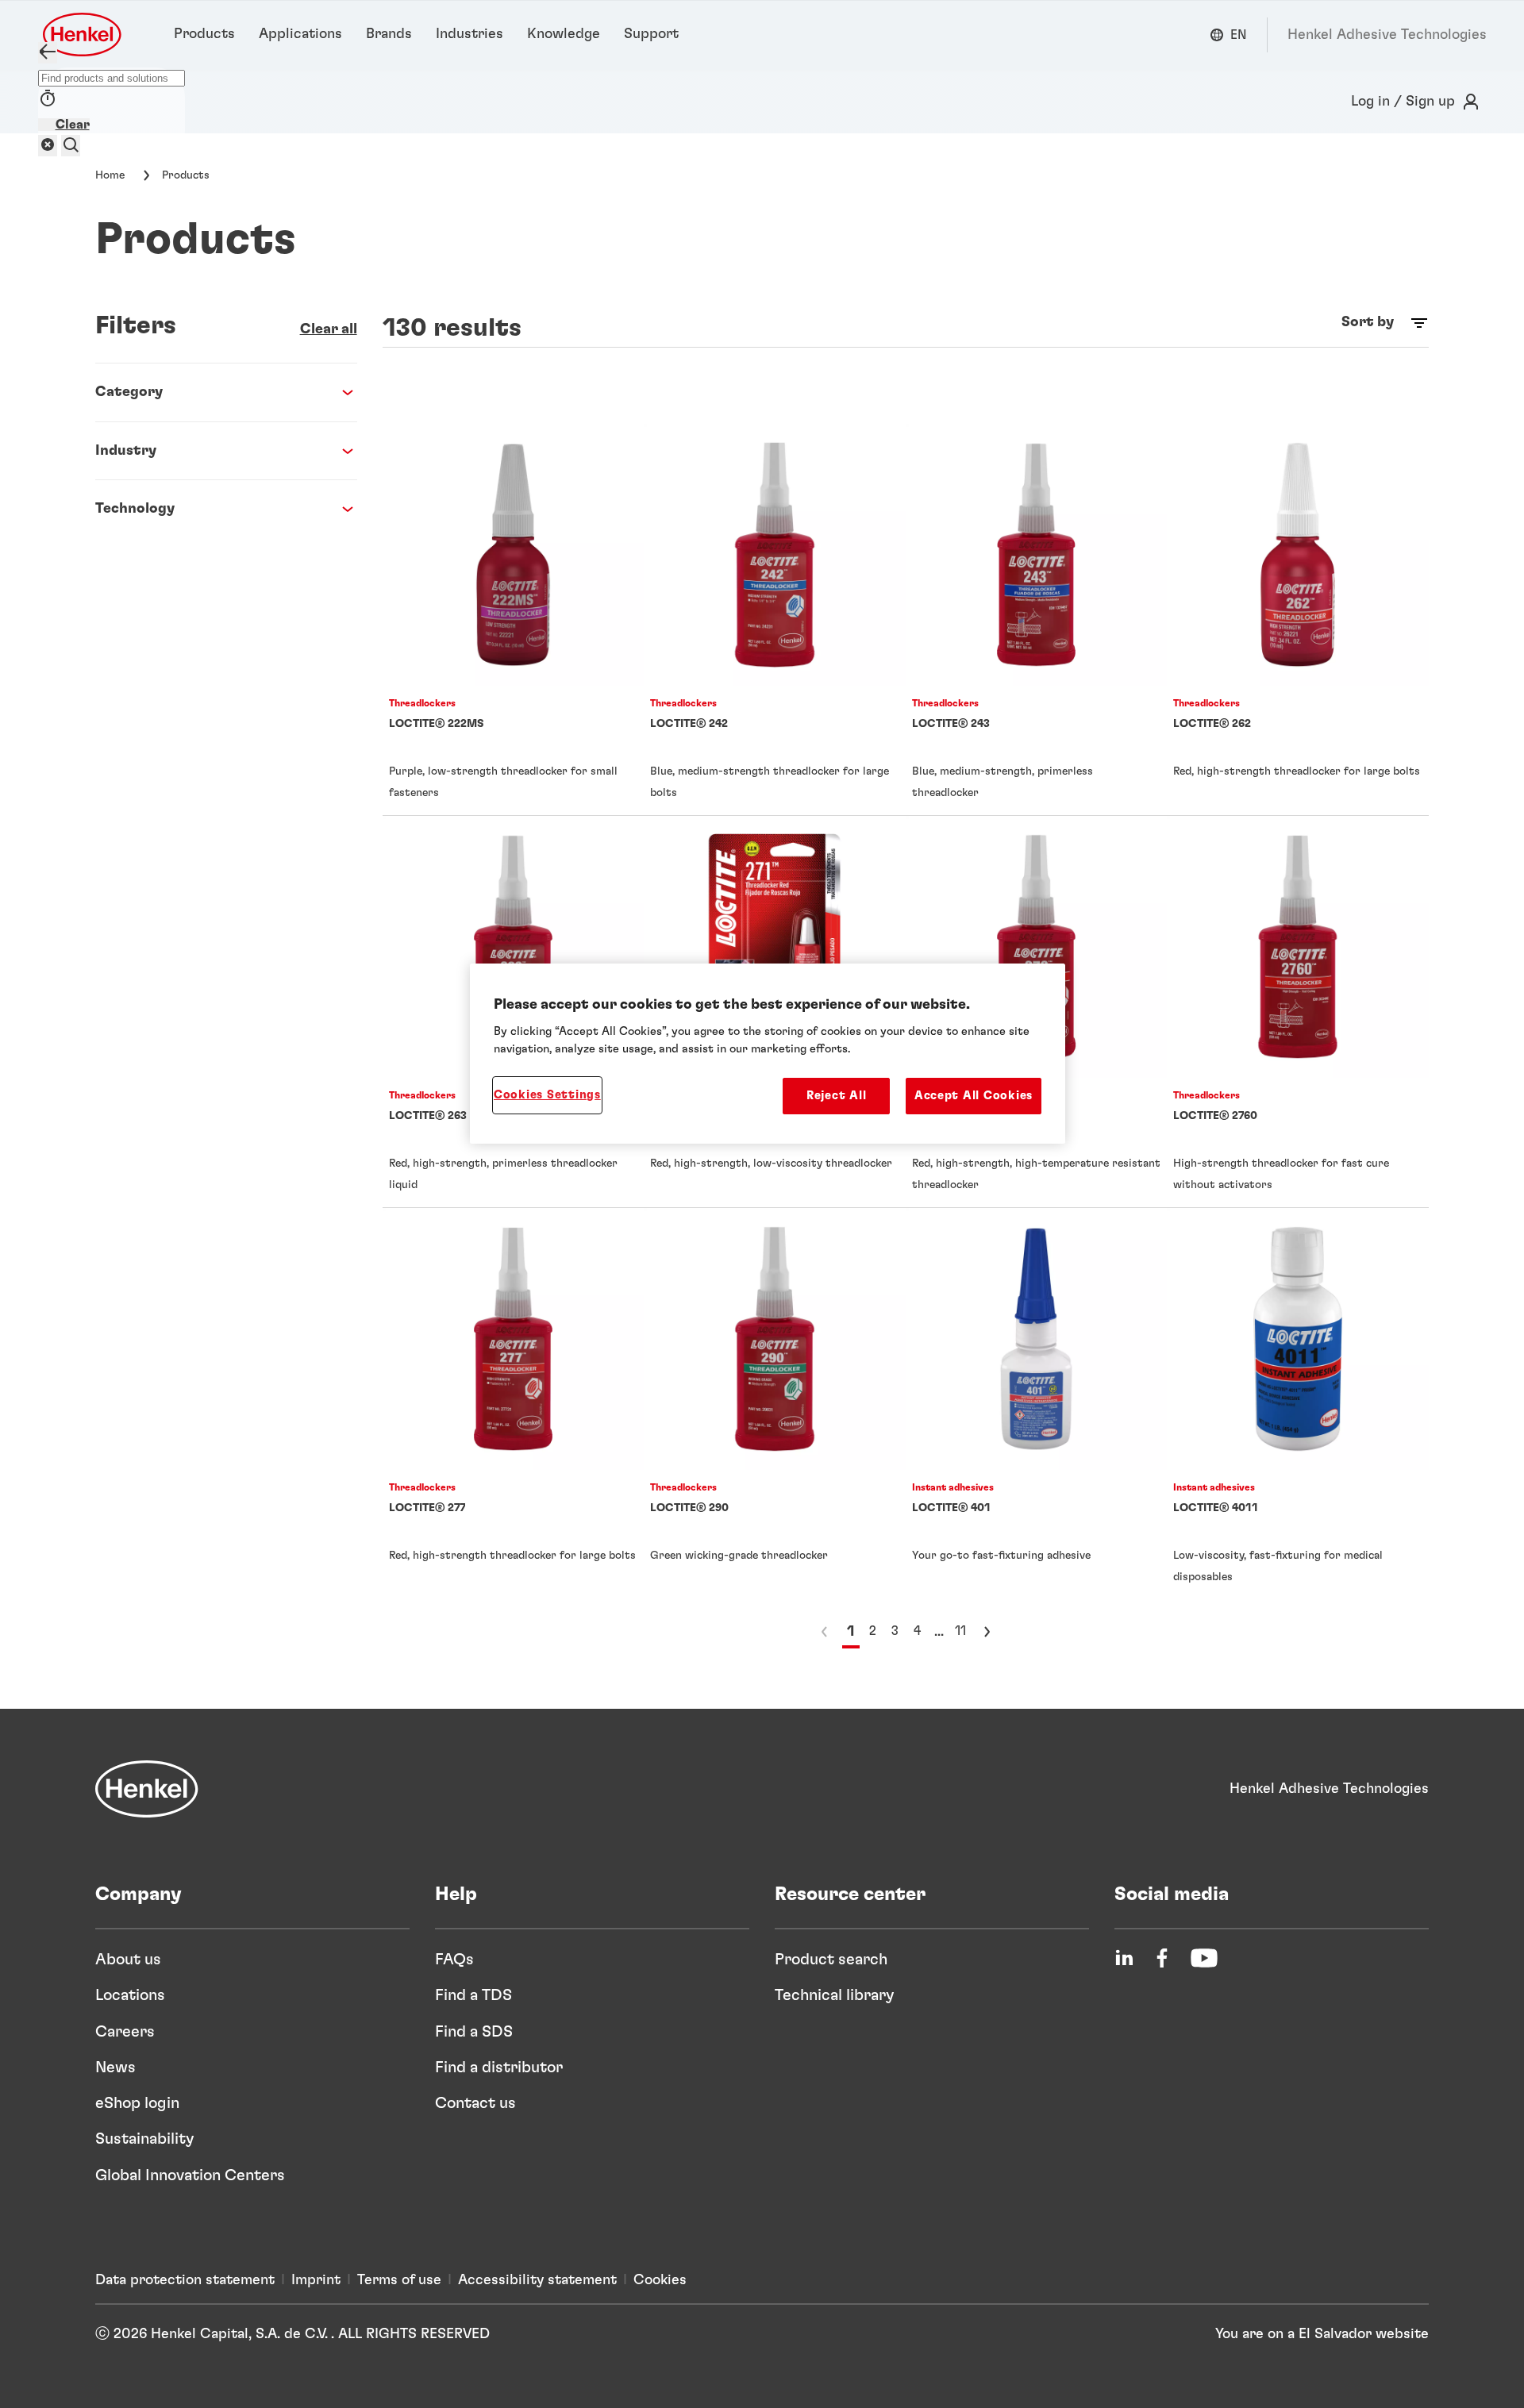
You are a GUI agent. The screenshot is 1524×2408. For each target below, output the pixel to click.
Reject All (836, 1096)
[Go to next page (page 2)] (987, 1632)
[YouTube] (1204, 1958)
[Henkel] (147, 1789)
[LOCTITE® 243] (1037, 619)
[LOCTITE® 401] (1037, 1404)
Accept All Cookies (974, 1096)
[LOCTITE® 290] (775, 1404)
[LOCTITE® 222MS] (514, 619)
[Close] (48, 53)
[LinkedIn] (1124, 1958)
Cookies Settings (547, 1095)
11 (960, 1631)
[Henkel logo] (83, 35)
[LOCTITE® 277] (514, 1404)
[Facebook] (1162, 1958)
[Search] (71, 146)
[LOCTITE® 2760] (1298, 1012)
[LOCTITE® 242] (775, 619)
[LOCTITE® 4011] (1298, 1404)
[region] (768, 1054)
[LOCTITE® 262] (1298, 619)
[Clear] (48, 146)
